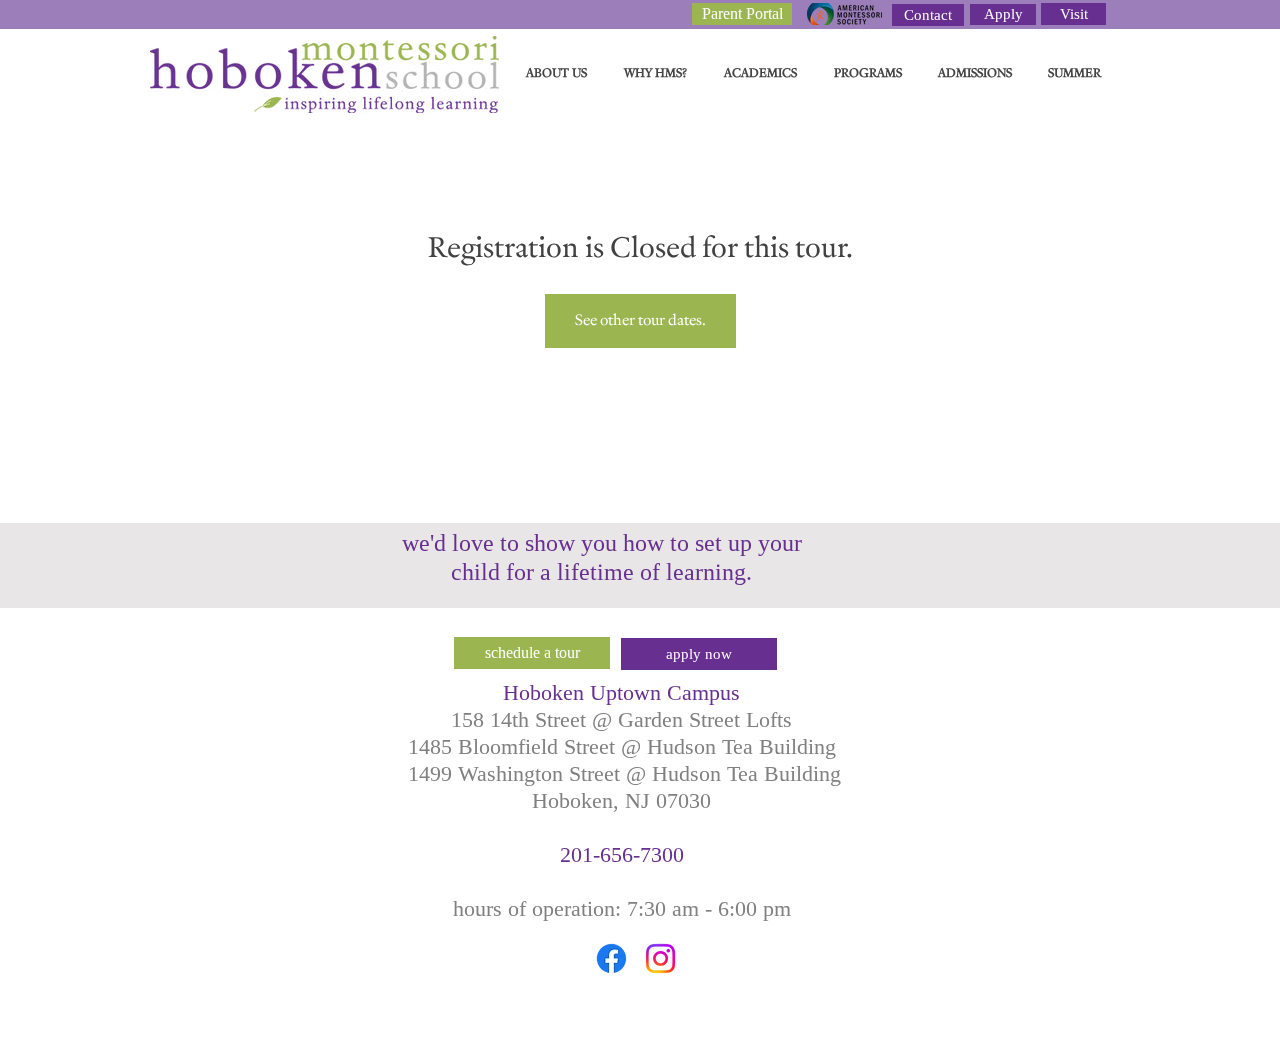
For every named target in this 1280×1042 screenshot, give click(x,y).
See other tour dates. (640, 320)
